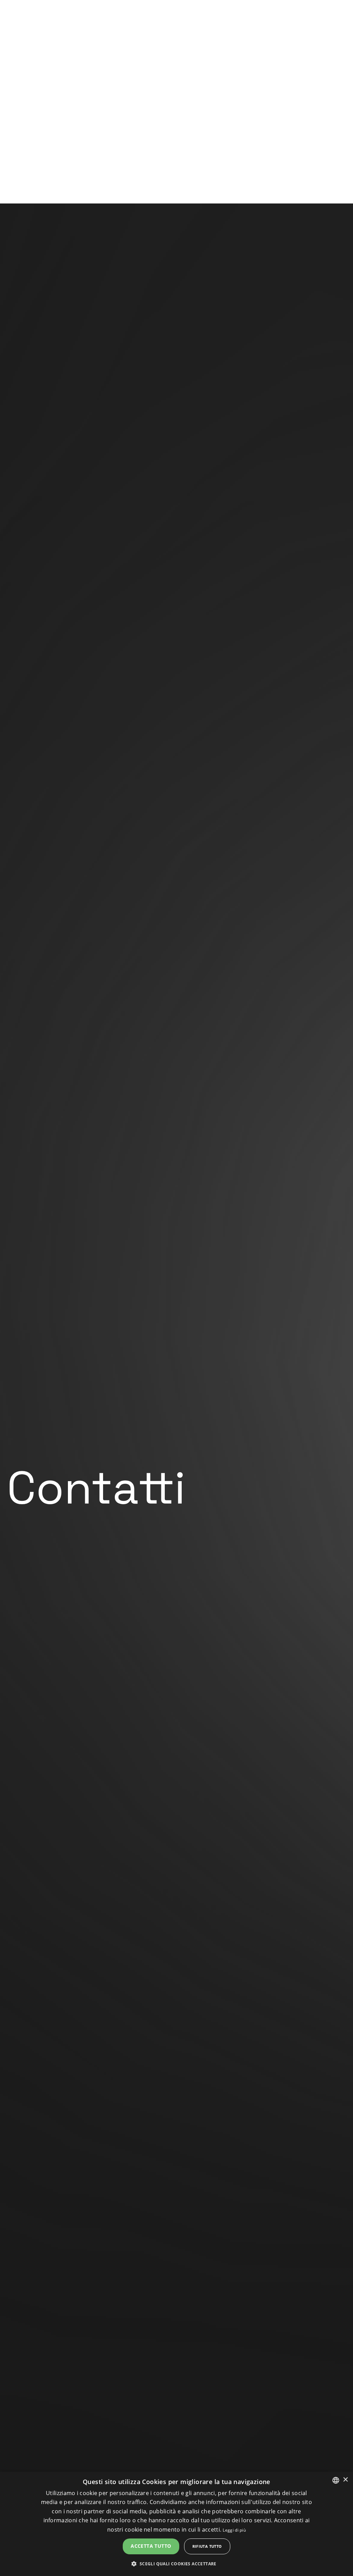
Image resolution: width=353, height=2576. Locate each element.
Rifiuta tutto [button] (207, 2546)
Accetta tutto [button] (151, 2546)
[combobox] (336, 2480)
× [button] (345, 2480)
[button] (176, 2564)
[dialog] (176, 2524)
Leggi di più (234, 2530)
